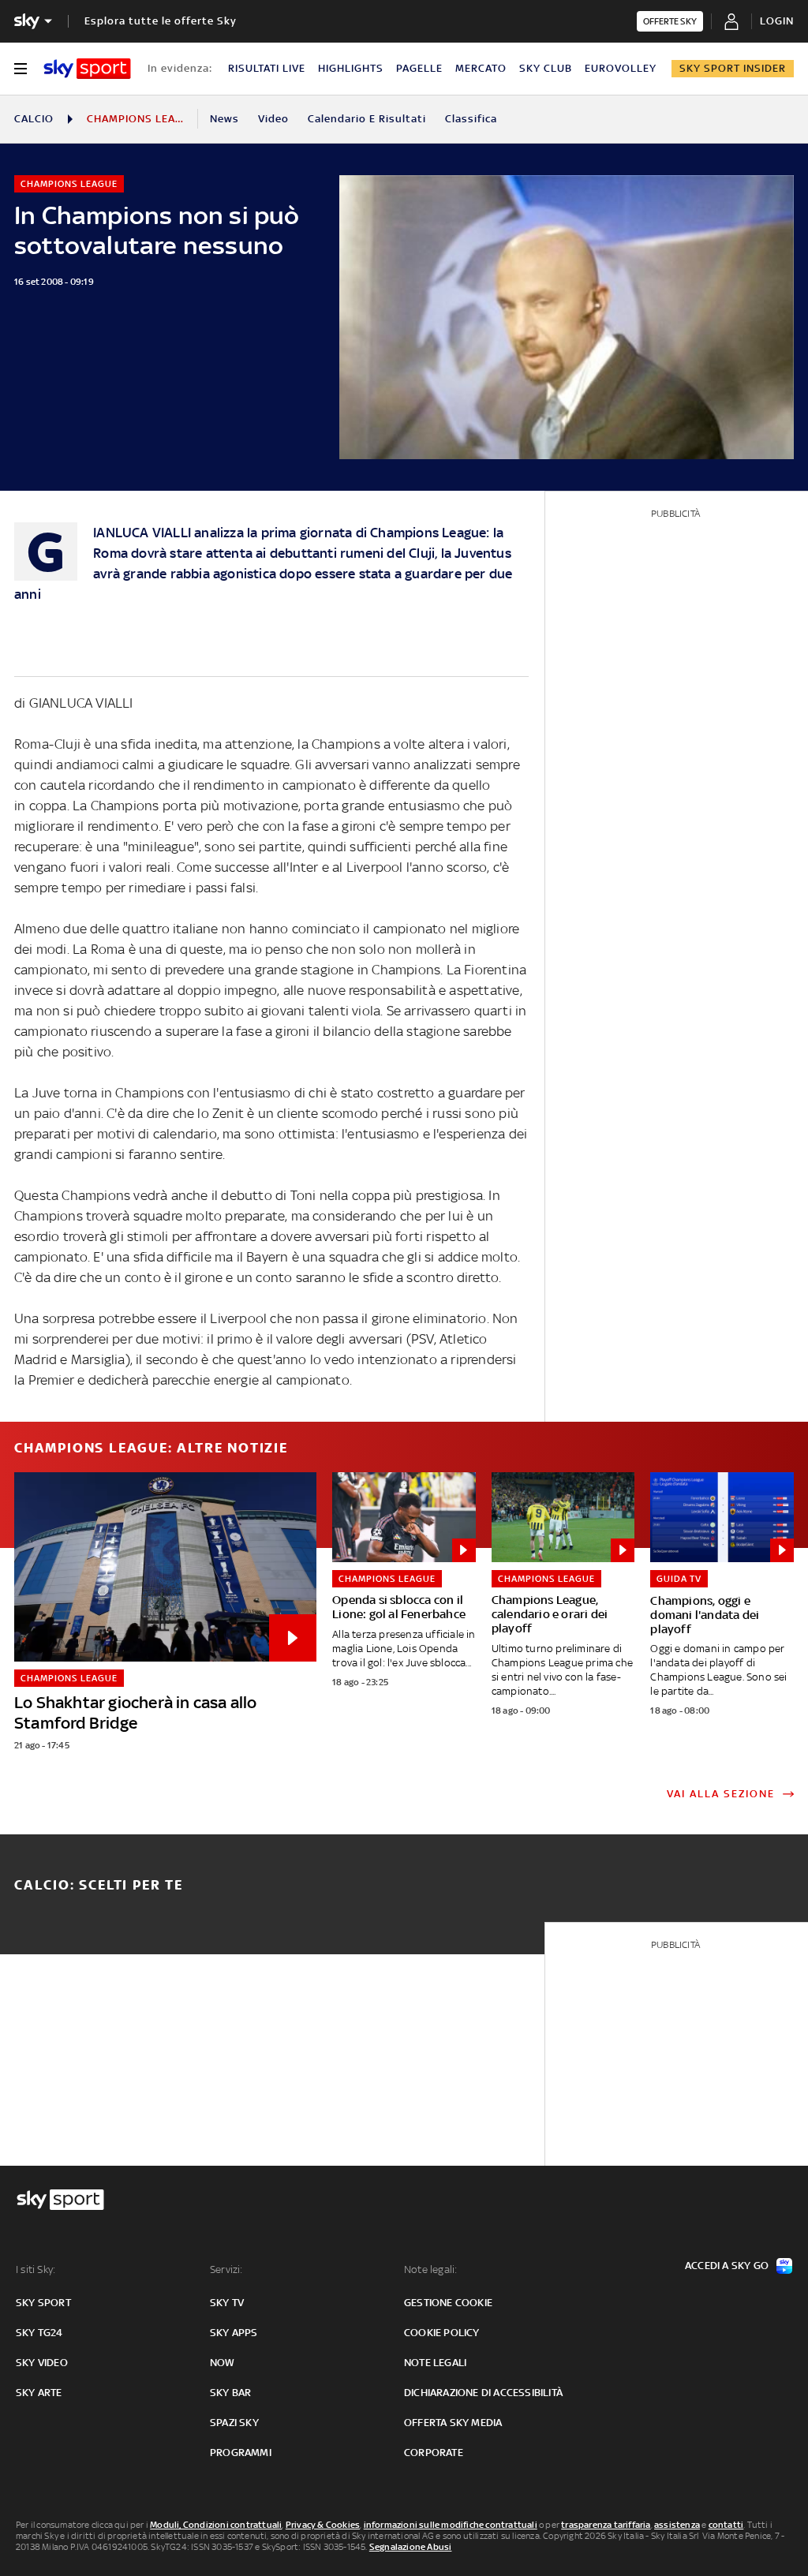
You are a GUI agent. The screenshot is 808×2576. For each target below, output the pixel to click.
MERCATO (481, 68)
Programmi (241, 2453)
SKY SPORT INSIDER (733, 68)
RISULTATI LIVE (267, 68)
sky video (42, 2363)
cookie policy (442, 2333)
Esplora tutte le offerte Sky (161, 21)
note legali (435, 2363)
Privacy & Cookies (323, 2525)
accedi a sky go (727, 2266)
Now (223, 2363)
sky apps (234, 2333)
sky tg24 (39, 2333)
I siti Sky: (36, 2269)
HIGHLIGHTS (351, 68)
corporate (434, 2453)
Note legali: (430, 2269)
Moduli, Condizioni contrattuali (216, 2525)
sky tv (227, 2303)
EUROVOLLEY (621, 68)
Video (273, 119)
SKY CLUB (546, 68)
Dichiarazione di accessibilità (483, 2393)
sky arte (39, 2393)
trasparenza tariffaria (606, 2525)
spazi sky (234, 2423)
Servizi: (226, 2269)
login (777, 21)
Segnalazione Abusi (411, 2547)
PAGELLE (419, 68)
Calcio (34, 119)
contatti (726, 2525)
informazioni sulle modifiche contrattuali (451, 2525)
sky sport (43, 2303)
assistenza (677, 2525)
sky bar (230, 2393)
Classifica (471, 119)
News (224, 119)
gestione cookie (448, 2303)
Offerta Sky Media (453, 2423)
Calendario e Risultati (367, 119)
